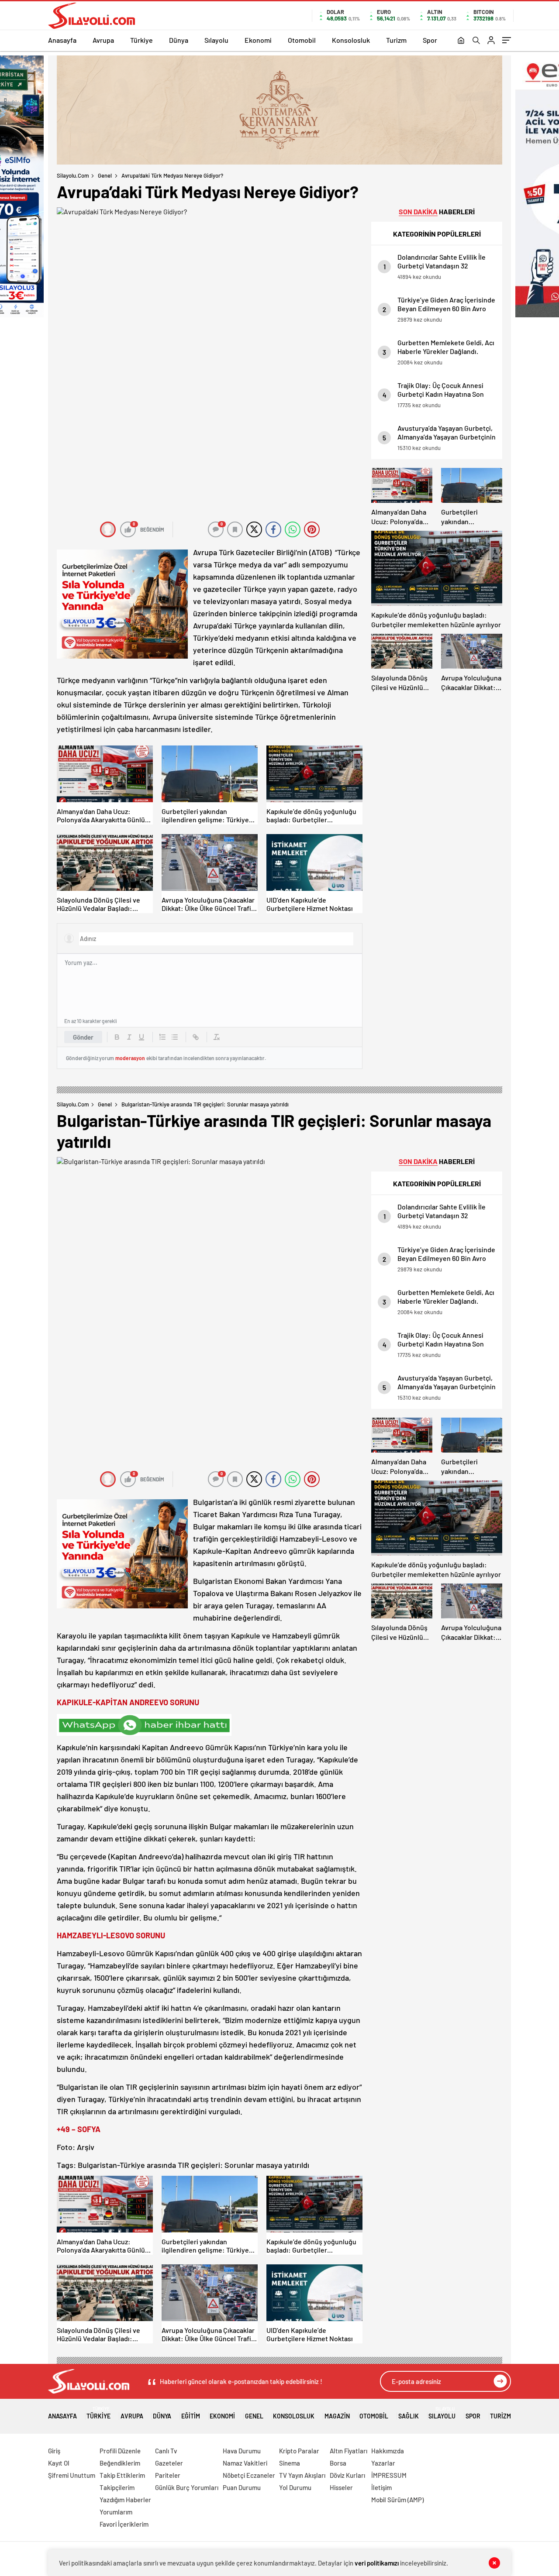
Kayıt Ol (59, 2463)
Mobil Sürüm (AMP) (397, 2500)
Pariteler (168, 2475)
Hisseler (341, 2487)
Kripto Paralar (299, 2451)
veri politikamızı (377, 2563)
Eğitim (191, 2416)
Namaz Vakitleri (245, 2463)
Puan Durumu (242, 2487)
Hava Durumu (242, 2451)
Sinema (290, 2463)
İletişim (381, 2487)
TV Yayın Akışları (302, 2475)
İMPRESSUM (389, 2475)
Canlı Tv (166, 2451)
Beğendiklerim (120, 2463)
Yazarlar (383, 2463)
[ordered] (162, 1037)
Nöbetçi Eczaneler (249, 2475)
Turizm (396, 40)
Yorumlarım (116, 2512)
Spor (430, 40)
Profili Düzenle (120, 2451)
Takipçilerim (117, 2487)
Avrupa (103, 40)
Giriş (54, 2451)
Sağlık (409, 2416)
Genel (105, 175)
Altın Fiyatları (349, 2451)
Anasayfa (62, 40)
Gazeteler (169, 2463)
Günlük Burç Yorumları (187, 2487)
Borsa (338, 2463)
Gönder (83, 1037)
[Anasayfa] (461, 41)
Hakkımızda (388, 2451)
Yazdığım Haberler (125, 2500)
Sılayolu (216, 40)
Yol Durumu (295, 2487)
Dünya (179, 40)
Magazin (337, 2416)
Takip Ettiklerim (122, 2475)
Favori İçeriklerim (124, 2524)
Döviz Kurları (347, 2475)
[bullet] (175, 1037)
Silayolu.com (73, 175)
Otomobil (302, 40)
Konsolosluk (351, 40)
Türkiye (141, 40)
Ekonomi (258, 40)
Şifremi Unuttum (72, 2475)
